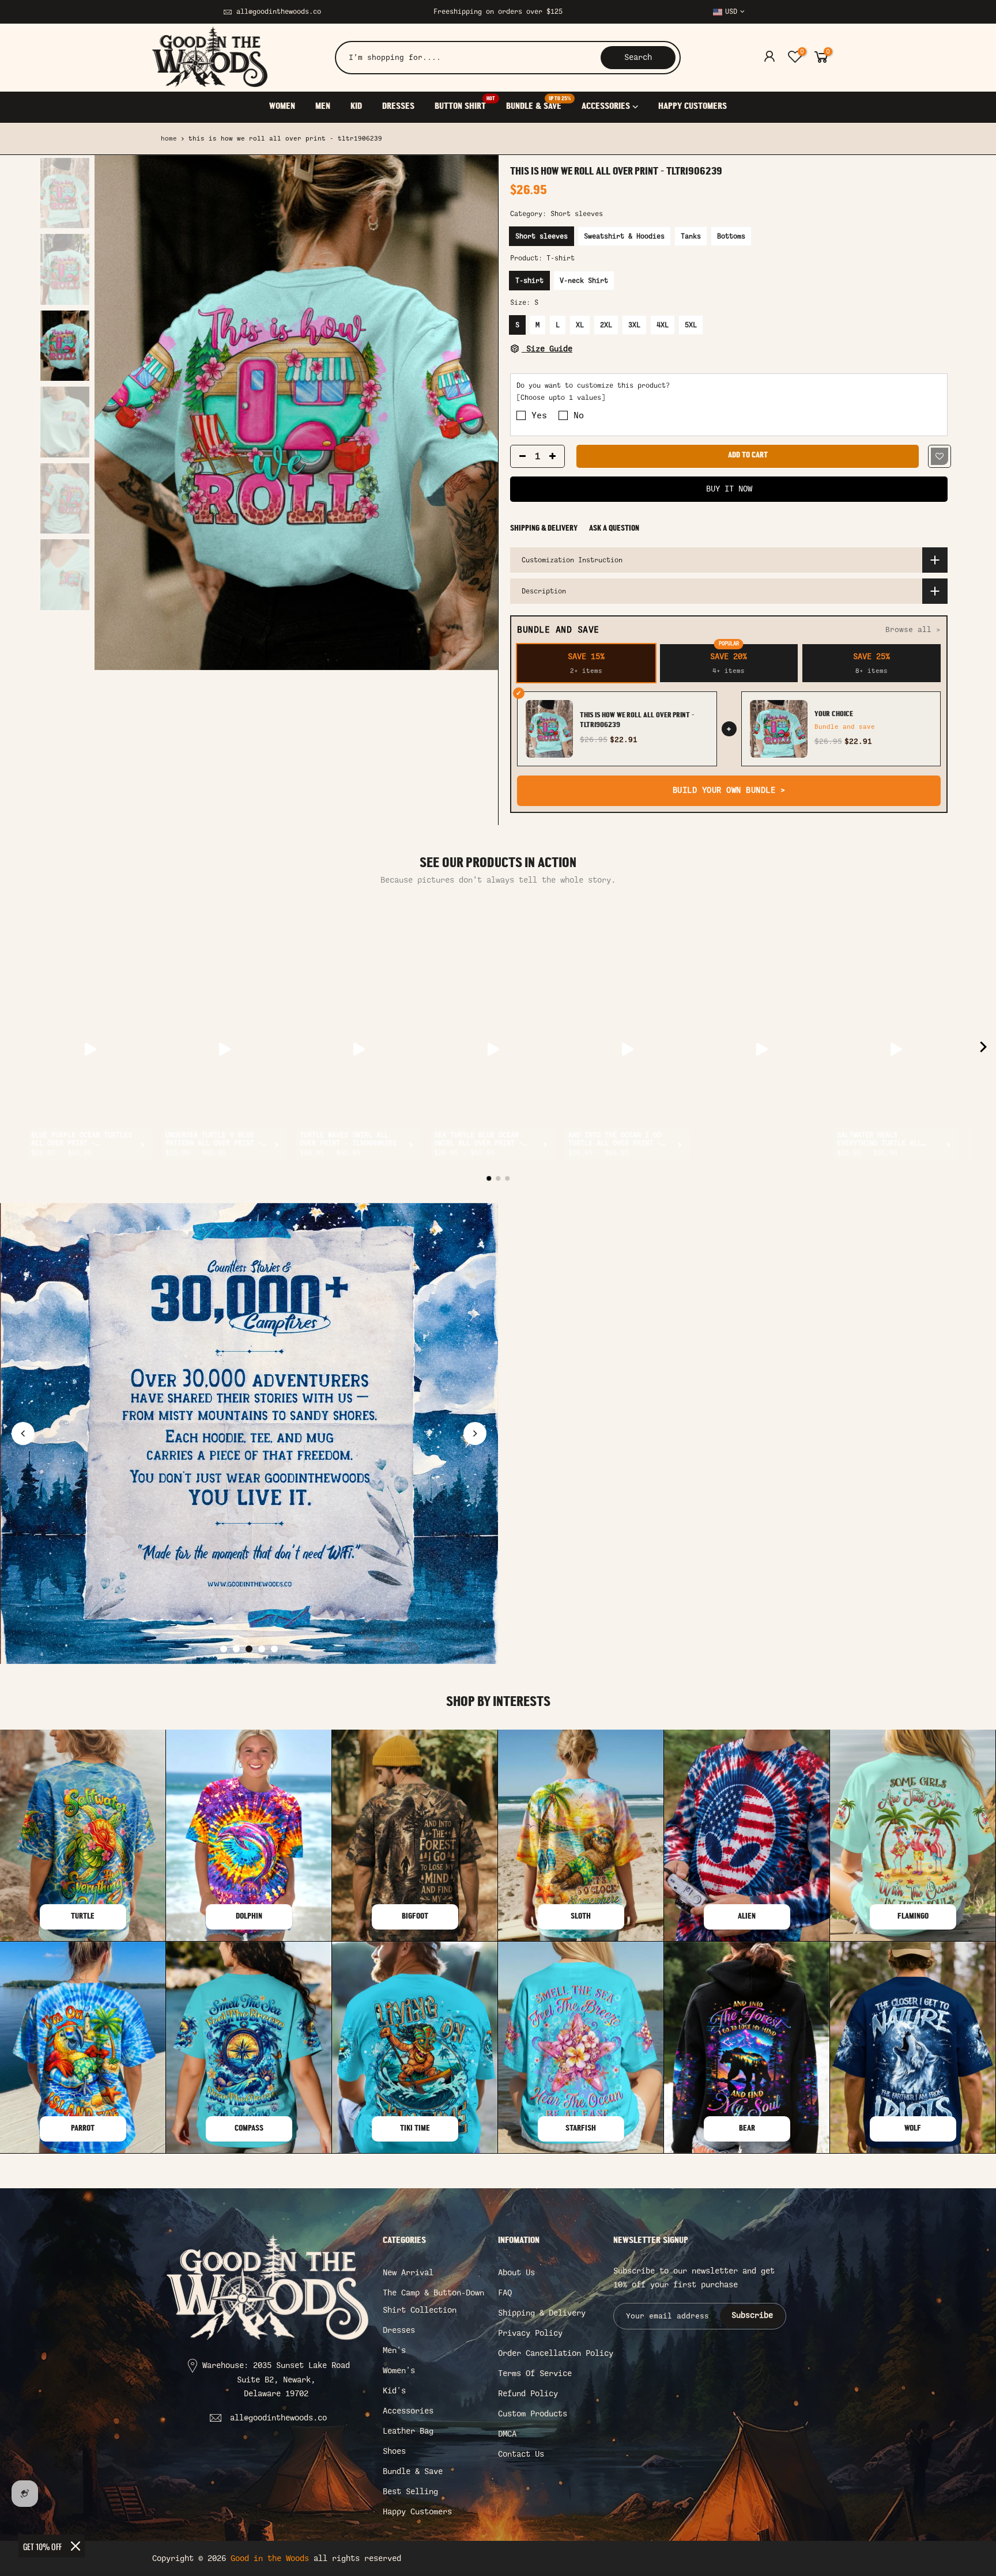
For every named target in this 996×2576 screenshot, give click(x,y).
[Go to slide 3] (249, 1649)
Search (638, 57)
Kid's (394, 2391)
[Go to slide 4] (262, 1649)
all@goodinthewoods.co (279, 12)
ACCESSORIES (606, 107)
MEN (323, 107)
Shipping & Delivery (544, 529)
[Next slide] (475, 1433)
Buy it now (729, 489)
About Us (516, 2273)
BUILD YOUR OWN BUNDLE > (729, 790)
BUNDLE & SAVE (538, 104)
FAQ (505, 2293)
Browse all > (913, 629)
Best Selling (410, 2492)
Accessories (408, 2411)
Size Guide (547, 349)
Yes (539, 415)
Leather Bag (408, 2431)
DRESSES (398, 107)
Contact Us (521, 2454)
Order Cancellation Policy (556, 2353)
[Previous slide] (23, 1433)
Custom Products (533, 2414)
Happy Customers (417, 2512)
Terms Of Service (535, 2373)
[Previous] (115, 413)
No (579, 415)
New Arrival (408, 2273)
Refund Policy (528, 2394)
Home (169, 139)
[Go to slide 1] (224, 1649)
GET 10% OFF (42, 2546)
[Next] (478, 413)
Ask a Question (614, 529)
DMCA (507, 2434)
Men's (394, 2350)
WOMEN (282, 107)
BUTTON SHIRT (465, 104)
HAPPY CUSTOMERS (693, 107)
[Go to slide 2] (236, 1649)
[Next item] (983, 1049)
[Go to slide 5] (274, 1649)
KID (356, 107)
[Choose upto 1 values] (561, 398)
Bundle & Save (413, 2471)
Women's (399, 2371)
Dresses (399, 2330)
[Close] (76, 2546)
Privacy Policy (530, 2333)
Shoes (394, 2451)
